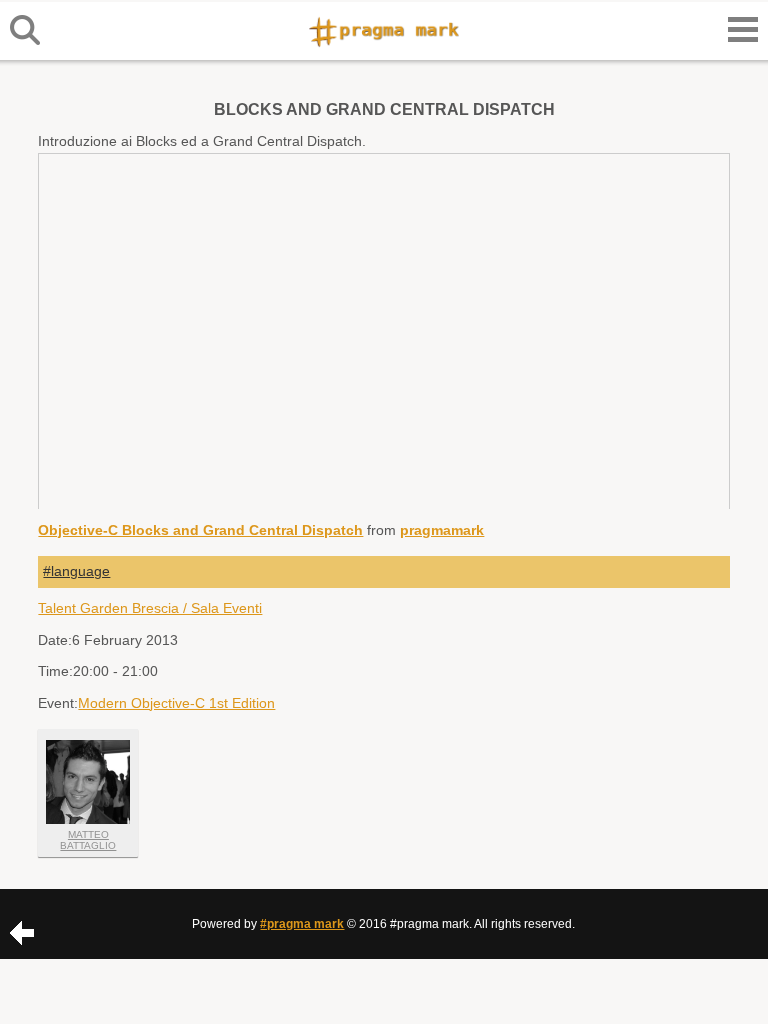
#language (76, 571)
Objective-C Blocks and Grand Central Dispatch (200, 530)
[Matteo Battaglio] (88, 782)
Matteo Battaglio (88, 840)
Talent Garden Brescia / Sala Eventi (150, 608)
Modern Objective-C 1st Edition (176, 703)
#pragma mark (302, 924)
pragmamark (442, 530)
